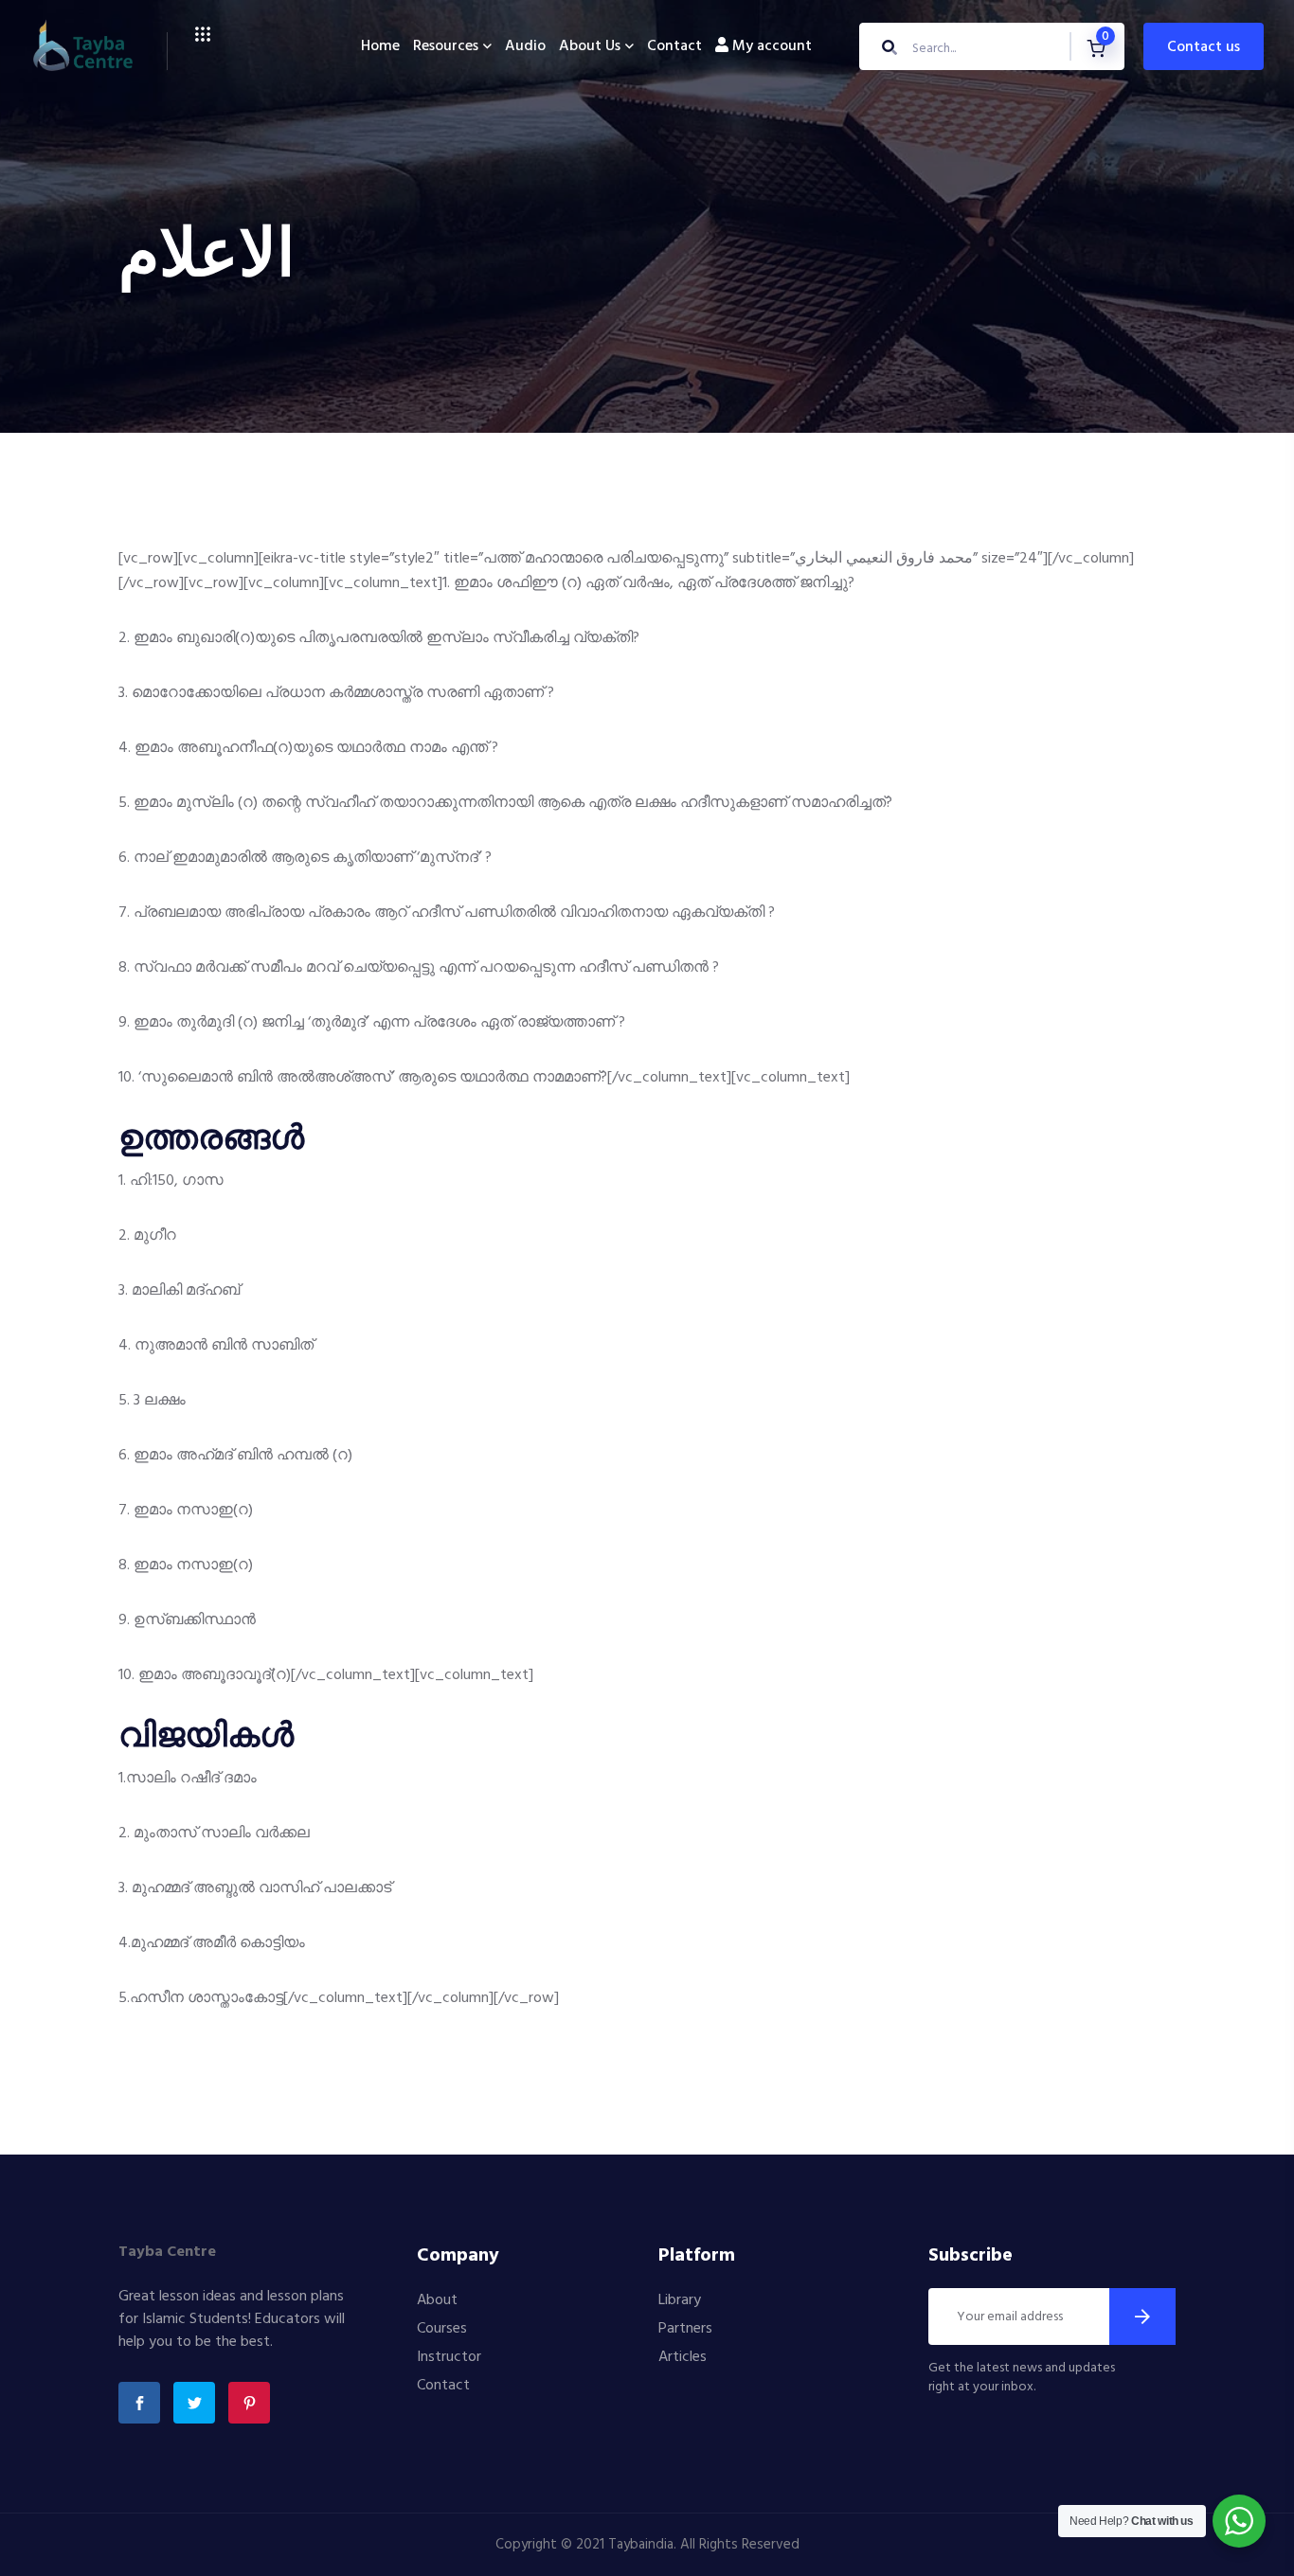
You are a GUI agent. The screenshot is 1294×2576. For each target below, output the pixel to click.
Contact (674, 46)
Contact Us (1204, 47)
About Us (590, 46)
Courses (442, 2329)
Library (680, 2300)
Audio (525, 46)
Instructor (449, 2357)
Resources (446, 46)
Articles (683, 2357)
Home (380, 46)
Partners (685, 2329)
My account (770, 46)
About (437, 2300)
